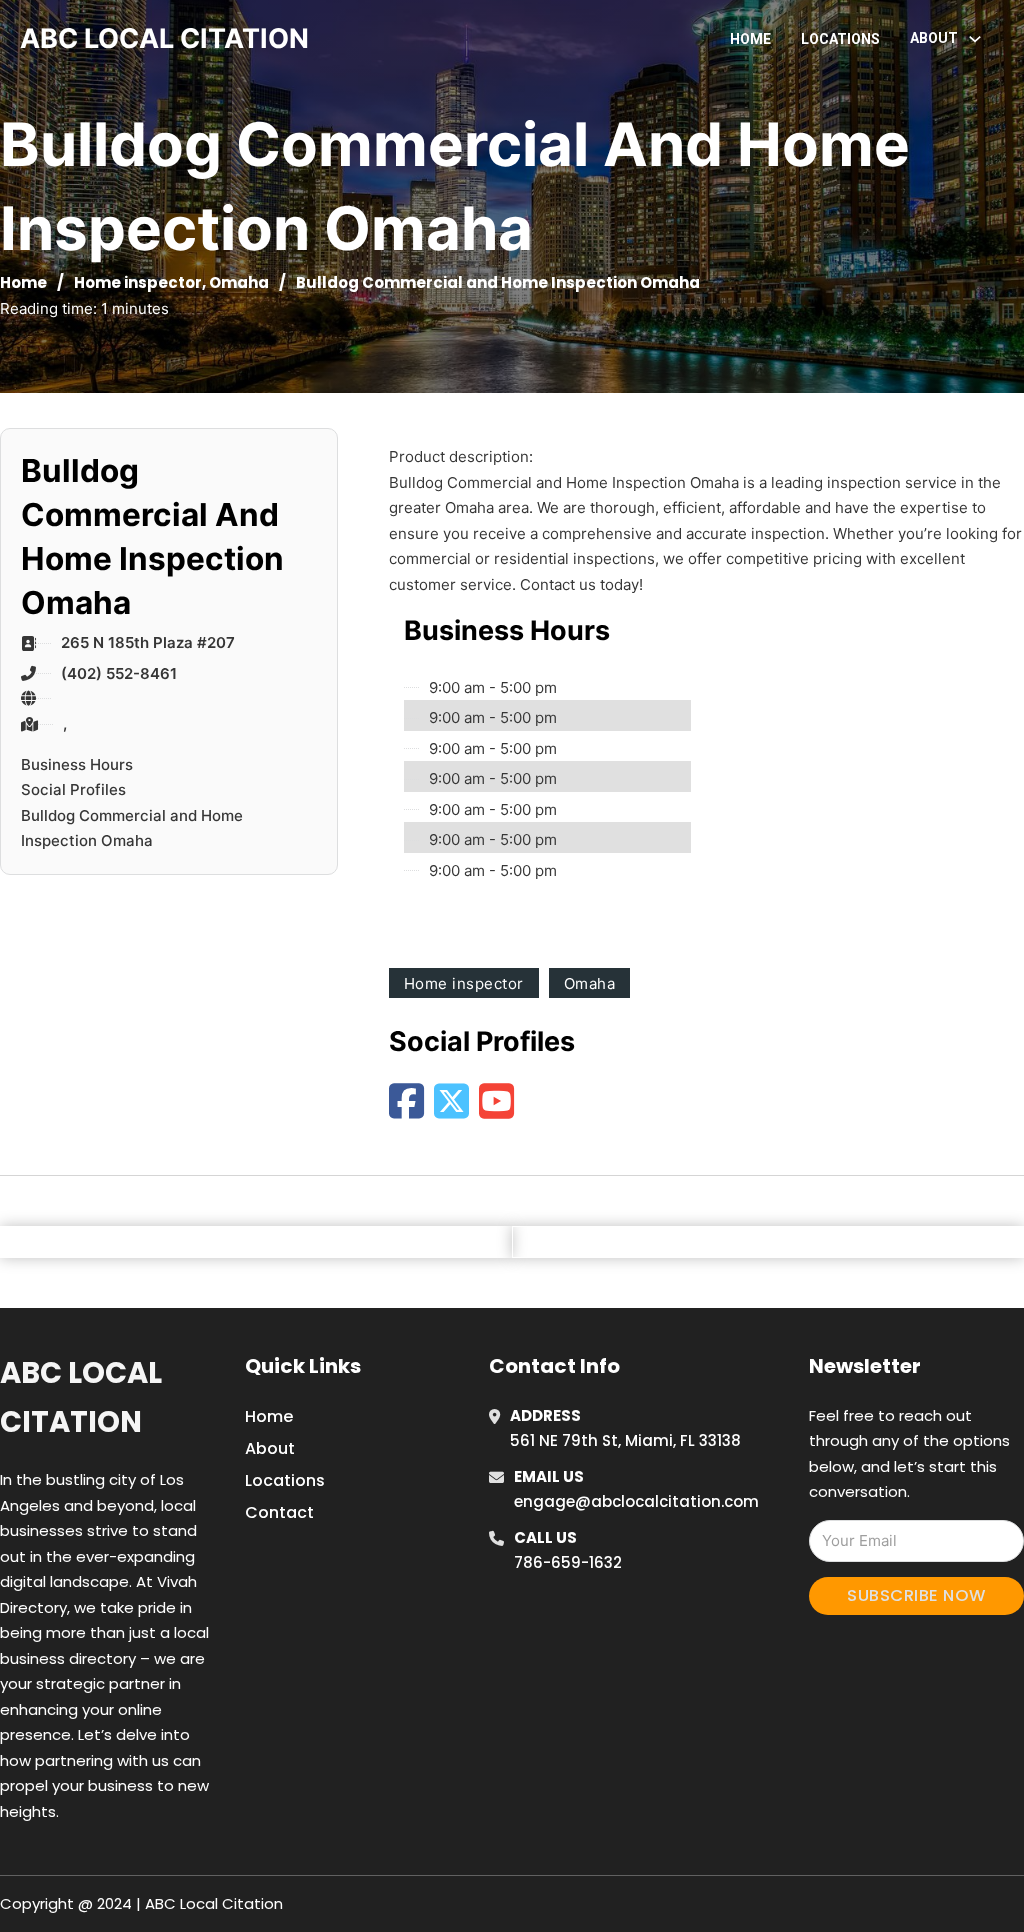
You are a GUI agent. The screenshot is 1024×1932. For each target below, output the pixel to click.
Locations (840, 39)
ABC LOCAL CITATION (164, 38)
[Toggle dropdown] (975, 39)
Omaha (239, 282)
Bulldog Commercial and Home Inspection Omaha (132, 828)
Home (750, 39)
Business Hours (77, 764)
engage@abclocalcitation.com (636, 1501)
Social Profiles (73, 789)
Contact (279, 1512)
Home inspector (138, 282)
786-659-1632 (568, 1562)
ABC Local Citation (81, 1397)
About (270, 1448)
